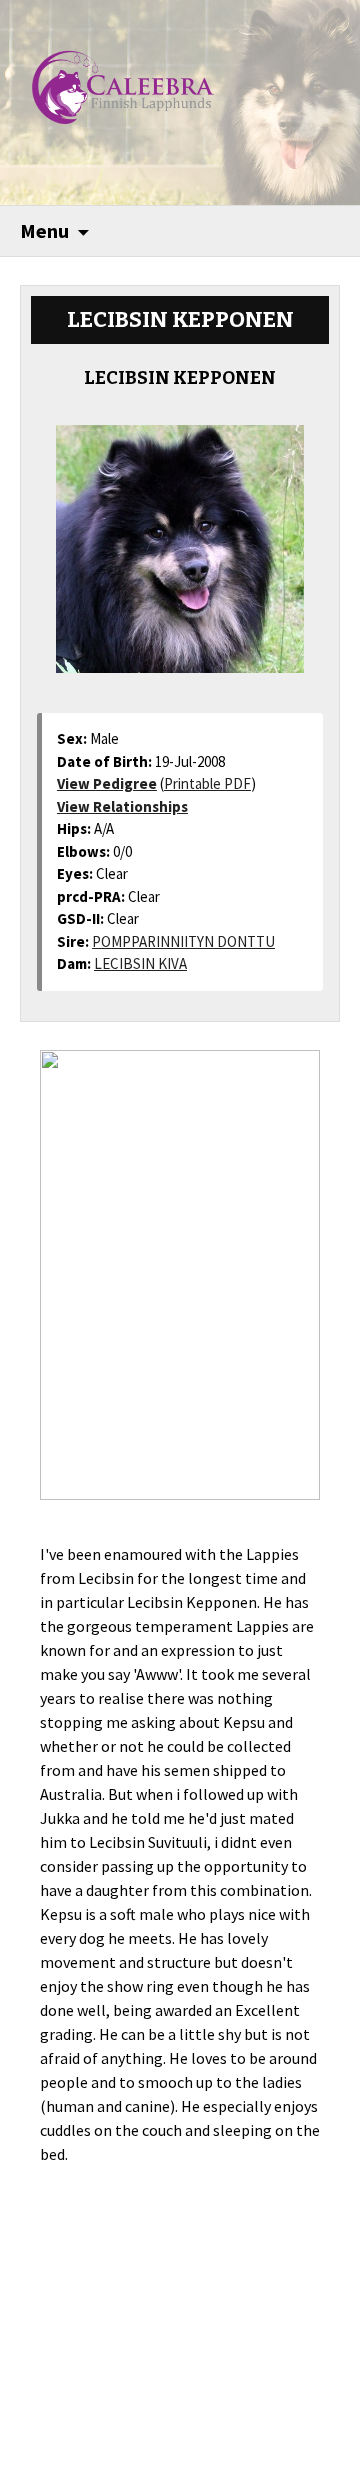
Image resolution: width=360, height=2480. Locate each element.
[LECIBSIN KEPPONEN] (180, 540)
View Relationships (122, 806)
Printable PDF (207, 783)
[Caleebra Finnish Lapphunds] (108, 85)
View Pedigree (107, 783)
